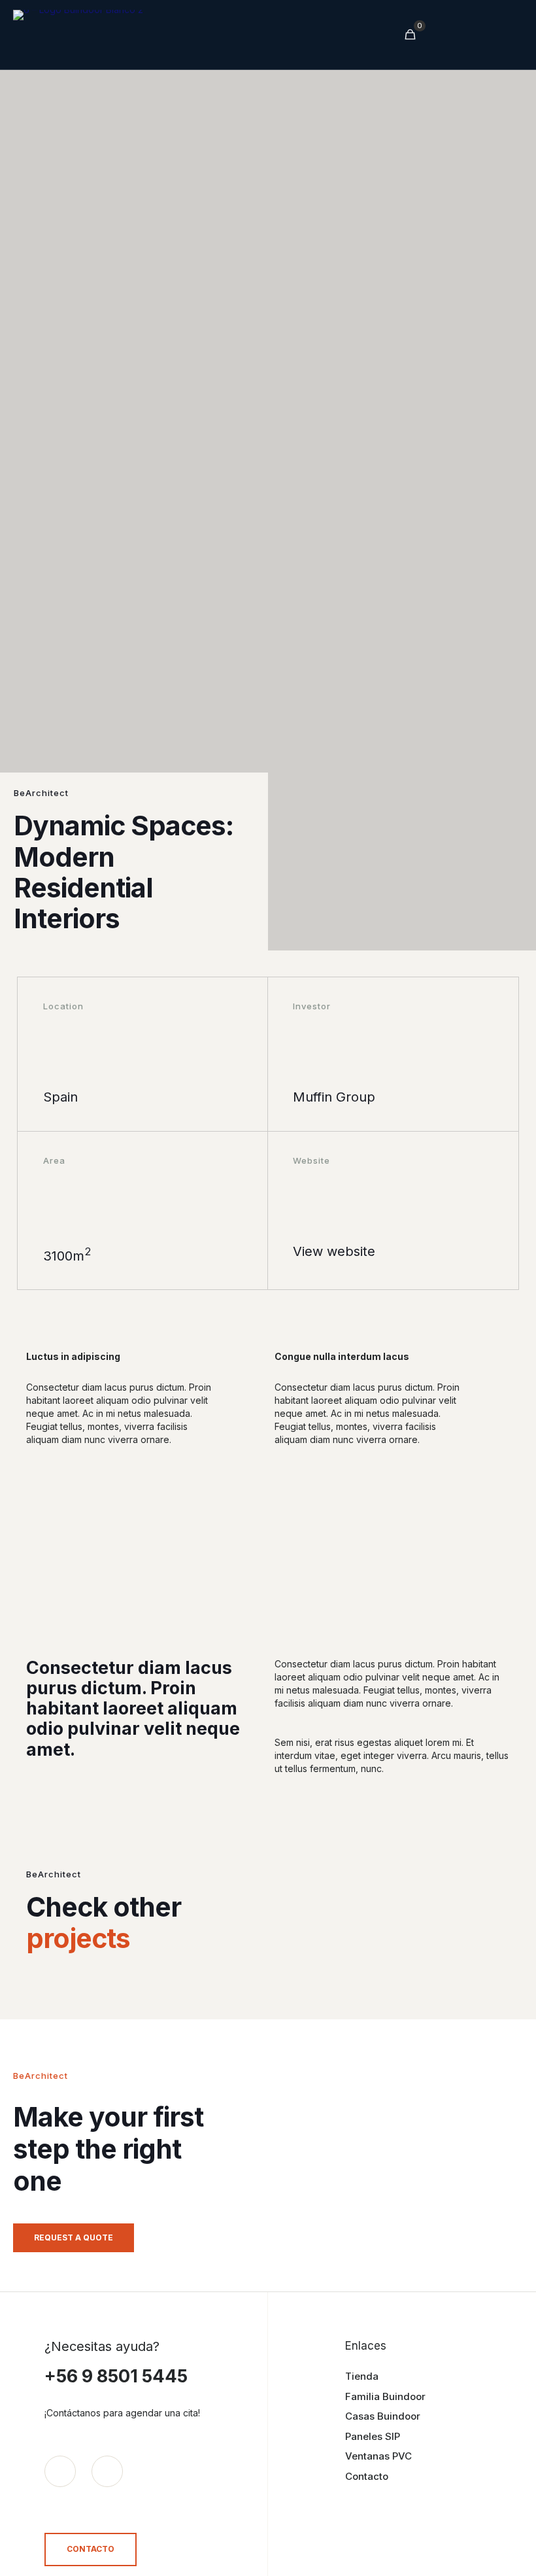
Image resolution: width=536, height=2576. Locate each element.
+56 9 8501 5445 (116, 2376)
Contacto (367, 2476)
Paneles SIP (373, 2436)
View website (334, 1251)
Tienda (362, 2376)
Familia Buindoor (385, 2396)
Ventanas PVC (378, 2456)
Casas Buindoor (383, 2416)
